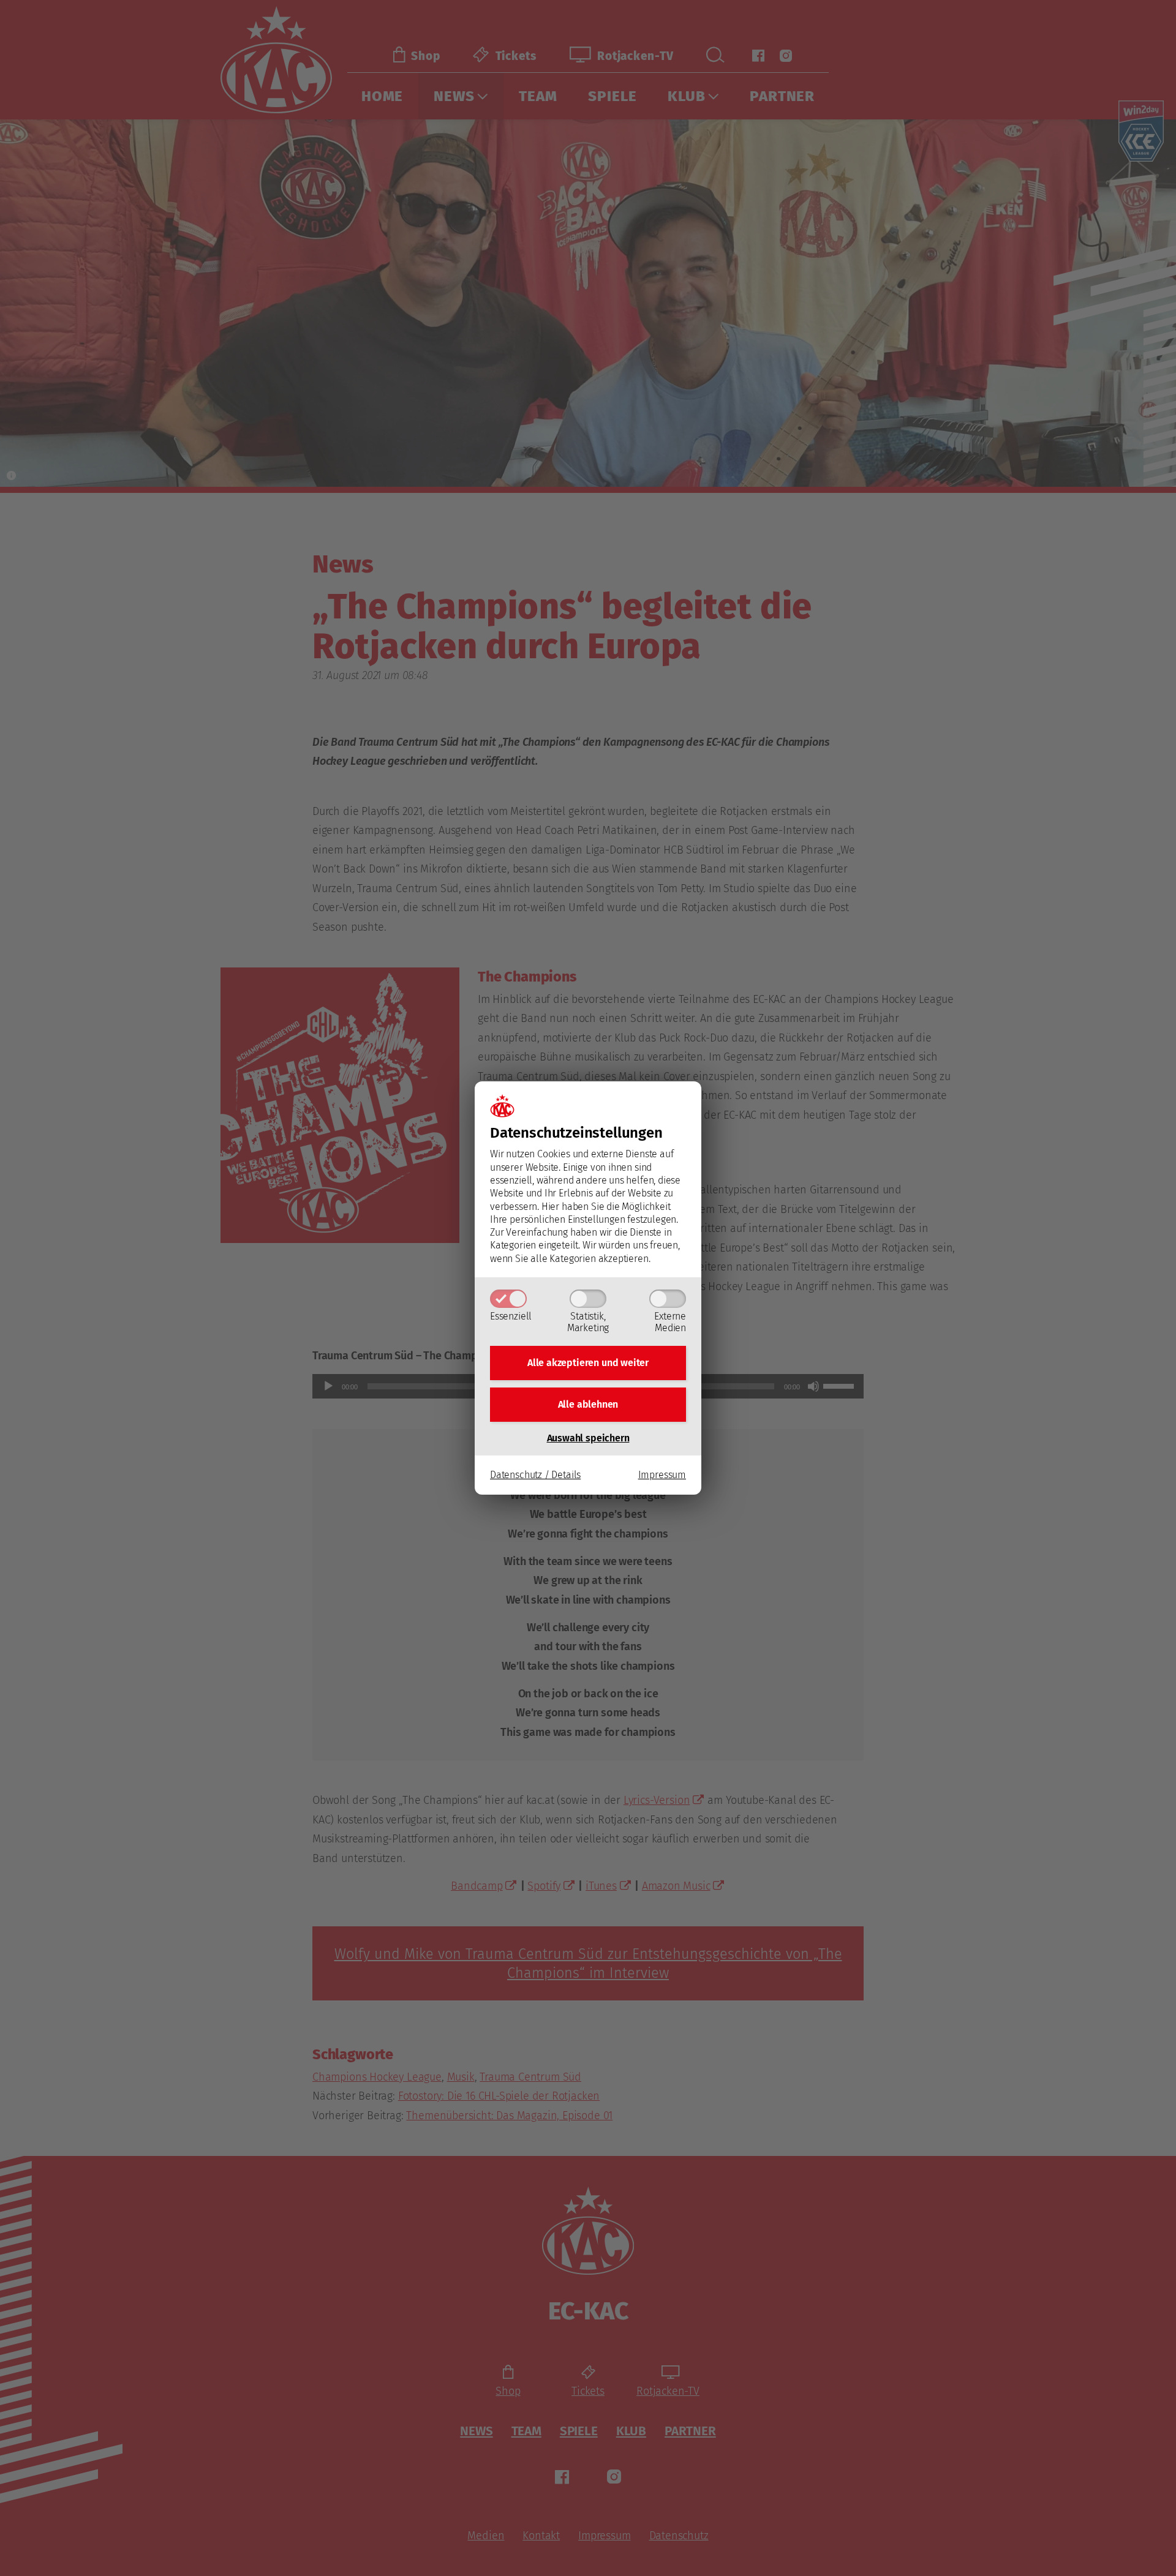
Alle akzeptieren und (588, 1363)
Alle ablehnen (588, 1404)
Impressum (662, 1475)
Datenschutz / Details (535, 1475)
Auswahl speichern (588, 1438)
